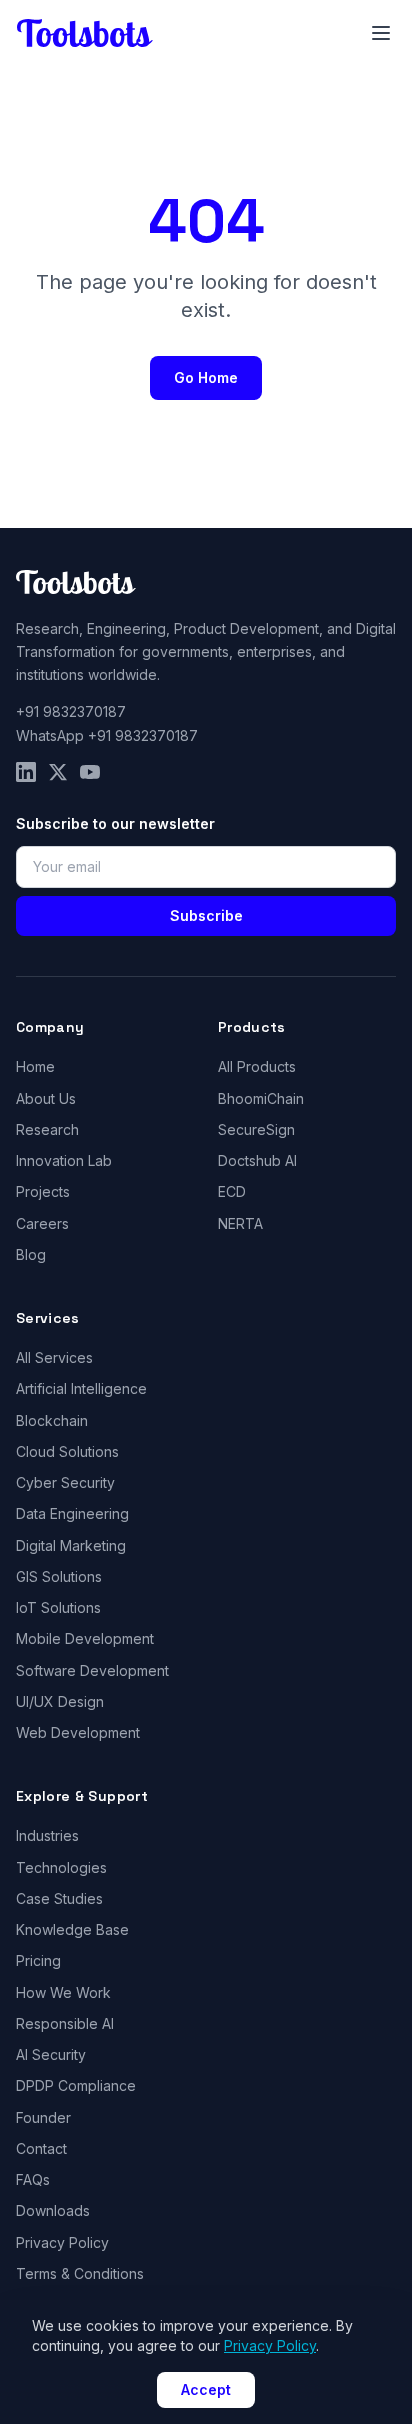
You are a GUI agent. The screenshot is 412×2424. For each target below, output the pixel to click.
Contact (41, 2148)
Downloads (53, 2210)
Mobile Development (85, 1638)
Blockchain (52, 1420)
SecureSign (256, 1129)
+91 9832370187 (71, 711)
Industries (47, 1835)
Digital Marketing (71, 1545)
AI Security (51, 2054)
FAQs (33, 2179)
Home (35, 1066)
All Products (257, 1066)
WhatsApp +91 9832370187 (107, 735)
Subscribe (206, 915)
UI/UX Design (60, 1701)
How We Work (63, 1992)
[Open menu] (381, 33)
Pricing (38, 1960)
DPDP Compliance (76, 2085)
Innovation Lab (64, 1160)
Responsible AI (65, 2023)
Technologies (61, 1867)
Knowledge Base (72, 1929)
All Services (54, 1357)
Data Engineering (72, 1513)
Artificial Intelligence (81, 1388)
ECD (232, 1191)
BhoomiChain (261, 1098)
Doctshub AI (257, 1160)
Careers (42, 1223)
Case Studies (59, 1898)
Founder (43, 2117)
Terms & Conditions (80, 2273)
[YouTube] (90, 772)
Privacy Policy (62, 2242)
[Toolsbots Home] (85, 33)
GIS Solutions (59, 1576)
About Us (46, 1098)
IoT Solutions (58, 1607)
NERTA (240, 1223)
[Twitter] (58, 772)
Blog (31, 1254)
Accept (206, 2389)
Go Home (206, 377)
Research (47, 1129)
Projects (43, 1191)
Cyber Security (65, 1482)
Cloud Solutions (67, 1451)
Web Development (78, 1732)
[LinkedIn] (26, 772)
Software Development (92, 1670)
